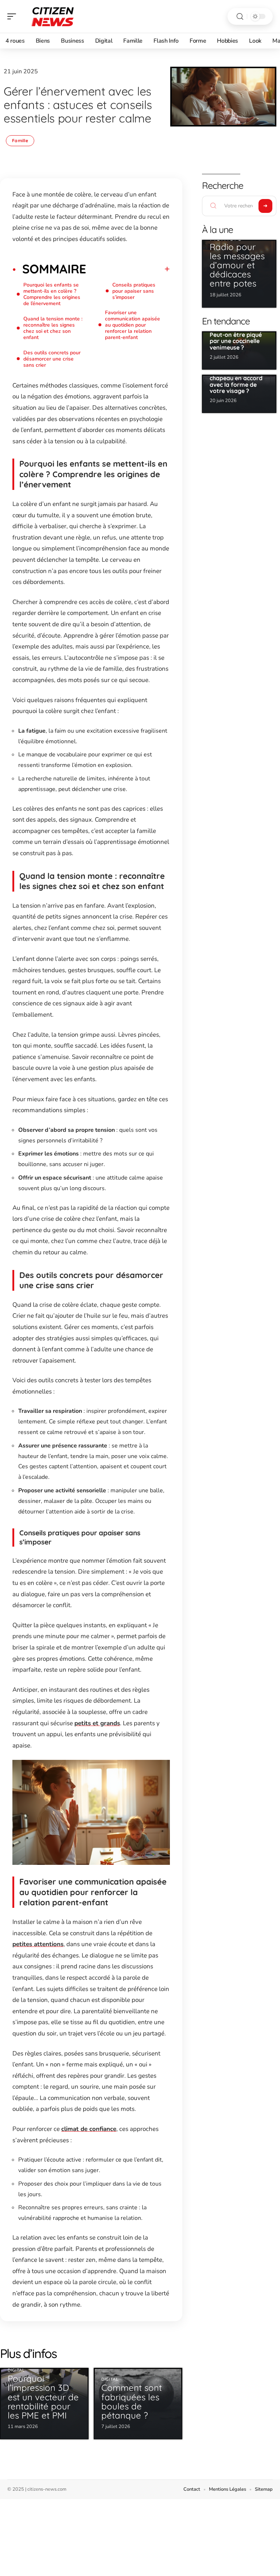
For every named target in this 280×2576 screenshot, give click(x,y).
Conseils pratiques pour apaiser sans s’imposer (134, 291)
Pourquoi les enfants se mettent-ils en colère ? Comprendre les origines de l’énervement (52, 294)
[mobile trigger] (13, 16)
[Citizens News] (52, 16)
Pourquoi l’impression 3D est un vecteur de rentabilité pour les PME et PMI (43, 2397)
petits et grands (97, 1723)
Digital (16, 2370)
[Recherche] (240, 17)
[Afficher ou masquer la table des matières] (128, 269)
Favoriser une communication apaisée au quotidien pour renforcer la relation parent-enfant (133, 325)
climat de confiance (89, 2129)
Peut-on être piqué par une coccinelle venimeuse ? (236, 341)
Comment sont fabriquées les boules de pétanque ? (132, 2401)
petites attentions (38, 1944)
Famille (20, 141)
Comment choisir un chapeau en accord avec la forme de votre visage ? (238, 381)
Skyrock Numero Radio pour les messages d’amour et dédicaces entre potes (237, 256)
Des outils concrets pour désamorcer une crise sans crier (52, 359)
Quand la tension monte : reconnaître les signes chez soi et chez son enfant (53, 328)
